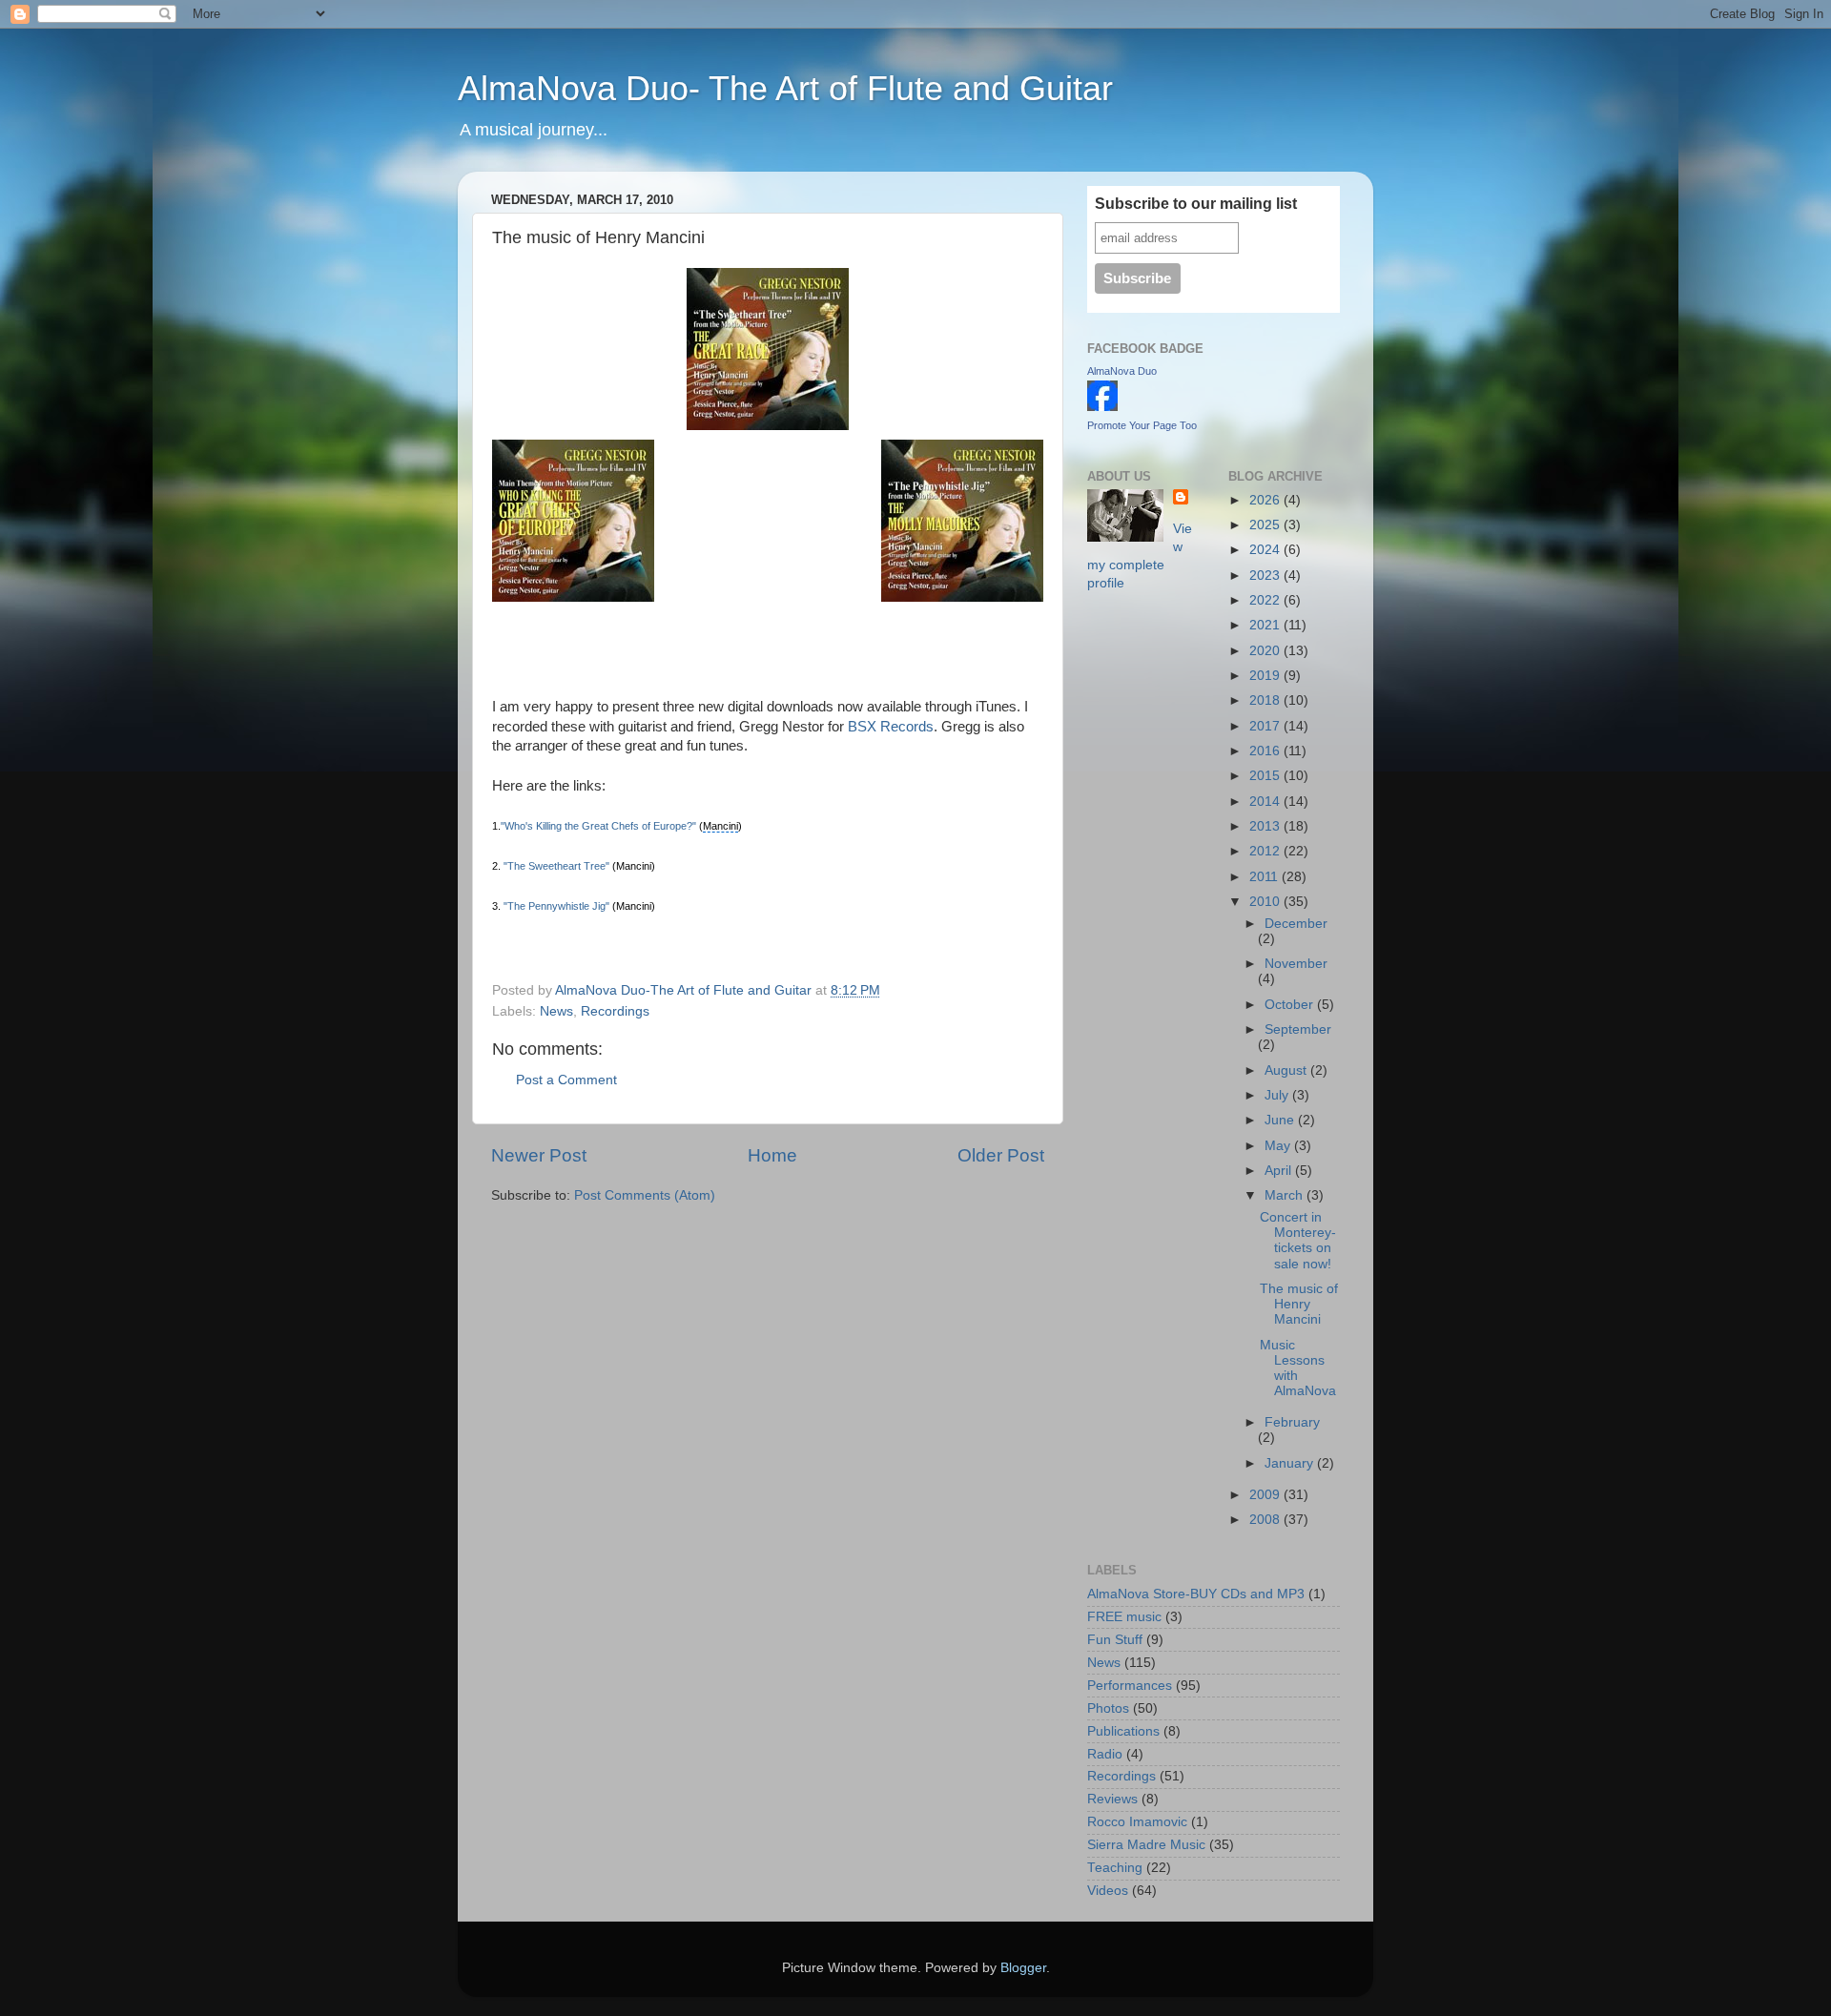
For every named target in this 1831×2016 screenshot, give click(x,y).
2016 (1266, 751)
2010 (1266, 902)
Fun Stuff (1115, 1640)
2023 (1266, 576)
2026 (1266, 500)
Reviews (1112, 1799)
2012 (1266, 851)
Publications (1123, 1731)
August (1287, 1070)
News (556, 1011)
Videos (1108, 1891)
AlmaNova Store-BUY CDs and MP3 (1196, 1594)
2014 (1266, 802)
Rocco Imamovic (1137, 1822)
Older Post (1001, 1155)
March (1286, 1195)
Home (772, 1155)
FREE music (1124, 1617)
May (1279, 1146)
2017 (1266, 726)
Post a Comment (566, 1080)
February (1292, 1422)
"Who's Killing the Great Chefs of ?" (598, 826)
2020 (1266, 651)
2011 (1265, 877)
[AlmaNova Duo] (1102, 407)
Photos (1108, 1708)
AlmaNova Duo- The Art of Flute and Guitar (785, 88)
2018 (1266, 700)
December (1296, 924)
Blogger (1023, 1968)
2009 (1266, 1495)
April (1280, 1171)
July (1278, 1095)
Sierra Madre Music (1146, 1845)
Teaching (1115, 1868)
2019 (1266, 676)
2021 (1266, 625)
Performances (1130, 1686)
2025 (1266, 525)
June (1281, 1120)
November (1296, 964)
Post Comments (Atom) (645, 1195)
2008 (1266, 1520)
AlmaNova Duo (1122, 371)
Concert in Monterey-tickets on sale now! (1298, 1241)
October (1291, 1005)
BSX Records (891, 727)
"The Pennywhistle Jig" (556, 906)
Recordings (615, 1011)
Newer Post (539, 1155)
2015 (1266, 776)
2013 (1266, 826)
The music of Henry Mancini (1299, 1304)
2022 (1266, 600)
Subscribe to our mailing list (1196, 204)
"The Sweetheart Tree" (556, 866)
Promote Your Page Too (1142, 425)
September (1298, 1029)
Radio (1105, 1754)
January (1291, 1463)
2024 (1266, 550)
